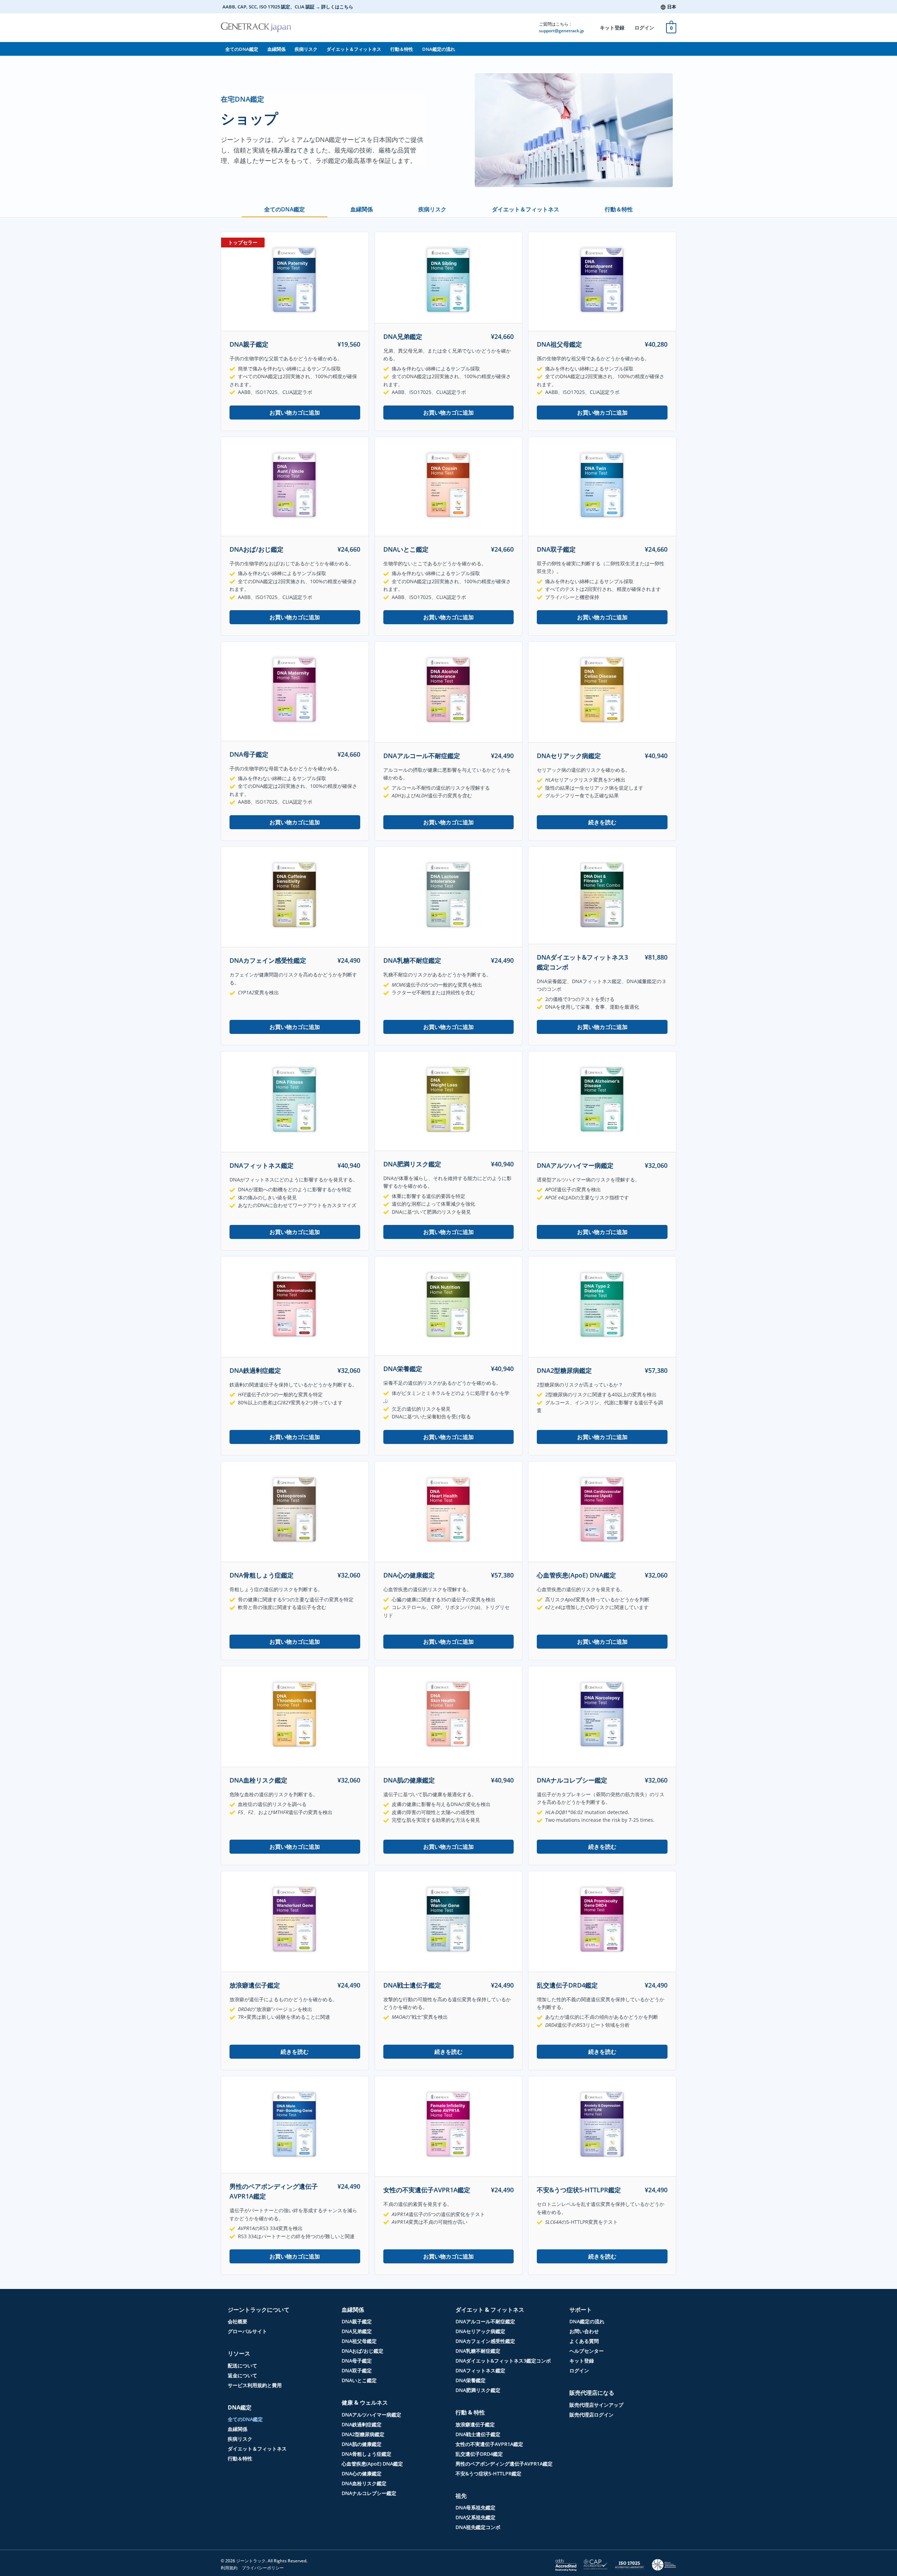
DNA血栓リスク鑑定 (258, 1780)
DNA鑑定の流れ (439, 49)
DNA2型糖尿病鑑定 (564, 1370)
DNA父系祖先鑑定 (475, 2517)
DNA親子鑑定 (249, 344)
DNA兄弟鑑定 (403, 336)
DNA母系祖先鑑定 (475, 2507)
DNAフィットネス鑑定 (262, 1165)
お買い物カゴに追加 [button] (295, 413)
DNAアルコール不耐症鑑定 (422, 756)
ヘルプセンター (587, 2351)
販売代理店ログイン (591, 2415)
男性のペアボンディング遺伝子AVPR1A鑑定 (504, 2464)
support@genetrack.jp (561, 31)
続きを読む (602, 822)
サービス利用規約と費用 (255, 2385)
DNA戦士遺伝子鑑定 (412, 1985)
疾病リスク (306, 49)
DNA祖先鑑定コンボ (478, 2527)
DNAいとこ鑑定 (406, 549)
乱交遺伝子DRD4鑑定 (567, 1985)
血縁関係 (276, 49)
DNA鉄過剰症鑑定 (255, 1370)
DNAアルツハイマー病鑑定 (575, 1165)
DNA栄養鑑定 (403, 1369)
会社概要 (238, 2321)
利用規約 (229, 2568)
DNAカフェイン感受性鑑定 (268, 960)
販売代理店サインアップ (596, 2405)
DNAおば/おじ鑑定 (256, 549)
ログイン (644, 28)
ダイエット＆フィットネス (354, 49)
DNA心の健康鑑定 (409, 1575)
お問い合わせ (584, 2331)
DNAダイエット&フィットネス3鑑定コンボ (503, 2361)
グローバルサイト (247, 2331)
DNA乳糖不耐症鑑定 (412, 960)
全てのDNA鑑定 (242, 49)
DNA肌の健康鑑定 (409, 1780)
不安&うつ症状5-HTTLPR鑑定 (579, 2190)
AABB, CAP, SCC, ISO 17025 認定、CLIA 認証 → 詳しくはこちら (288, 7)
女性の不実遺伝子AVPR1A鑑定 (427, 2190)
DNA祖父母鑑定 (559, 344)
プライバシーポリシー (263, 2568)
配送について (242, 2366)
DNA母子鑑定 (249, 754)
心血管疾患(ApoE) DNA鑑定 (576, 1575)
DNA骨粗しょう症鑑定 (262, 1575)
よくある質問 (584, 2341)
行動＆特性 (402, 49)
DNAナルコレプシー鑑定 (572, 1780)
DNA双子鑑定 (556, 549)
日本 (672, 7)
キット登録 (612, 28)
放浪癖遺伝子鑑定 (255, 1985)
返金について (242, 2375)
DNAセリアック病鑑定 (569, 756)
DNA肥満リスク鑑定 (412, 1164)
